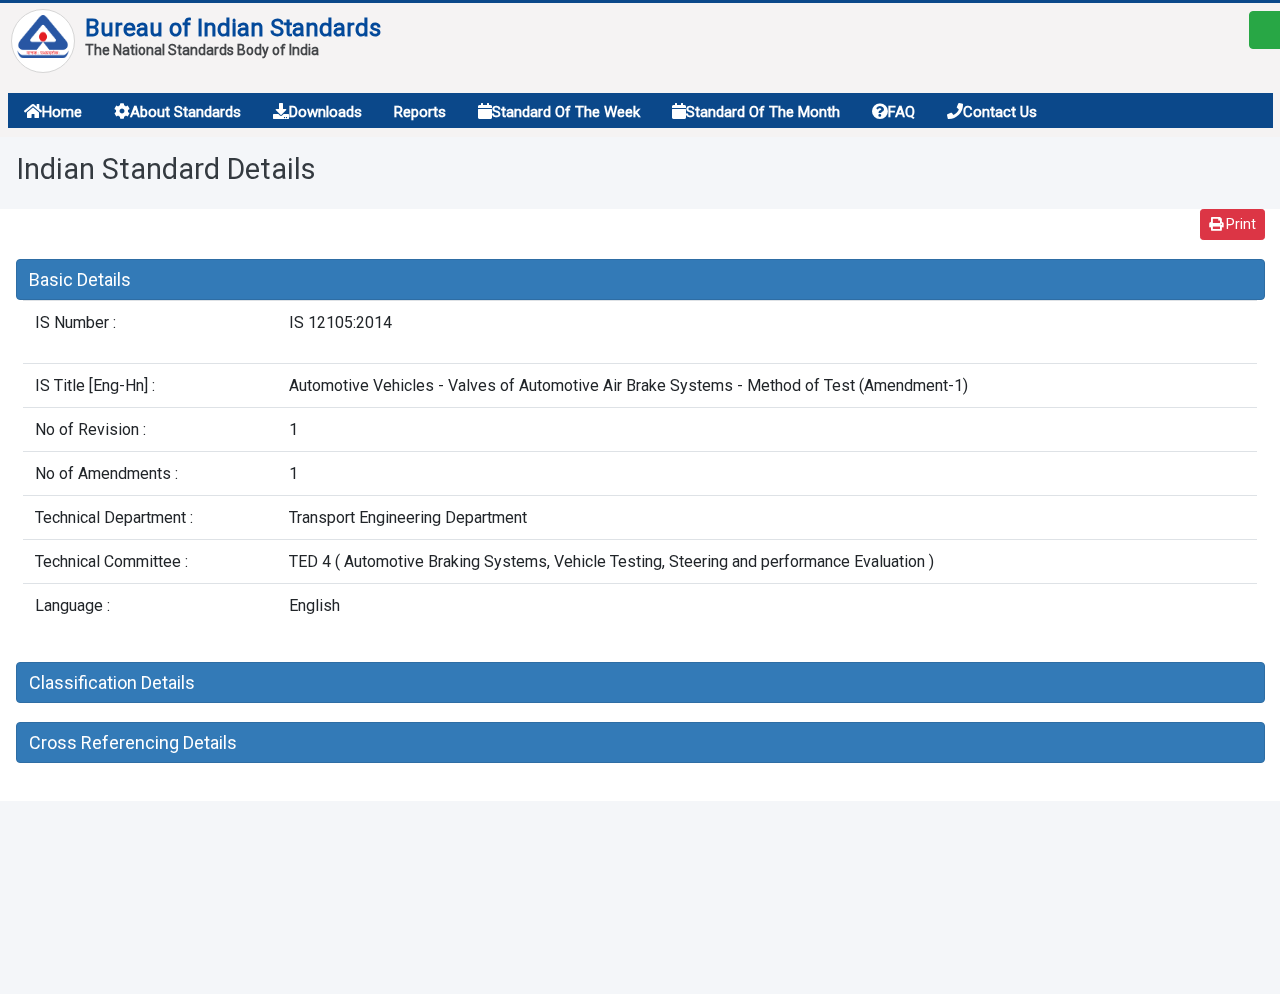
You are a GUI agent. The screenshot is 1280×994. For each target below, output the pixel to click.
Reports (420, 112)
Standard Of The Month (763, 112)
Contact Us (1000, 112)
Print (1239, 224)
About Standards (185, 112)
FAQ (901, 112)
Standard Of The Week (566, 112)
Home (62, 112)
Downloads (325, 112)
